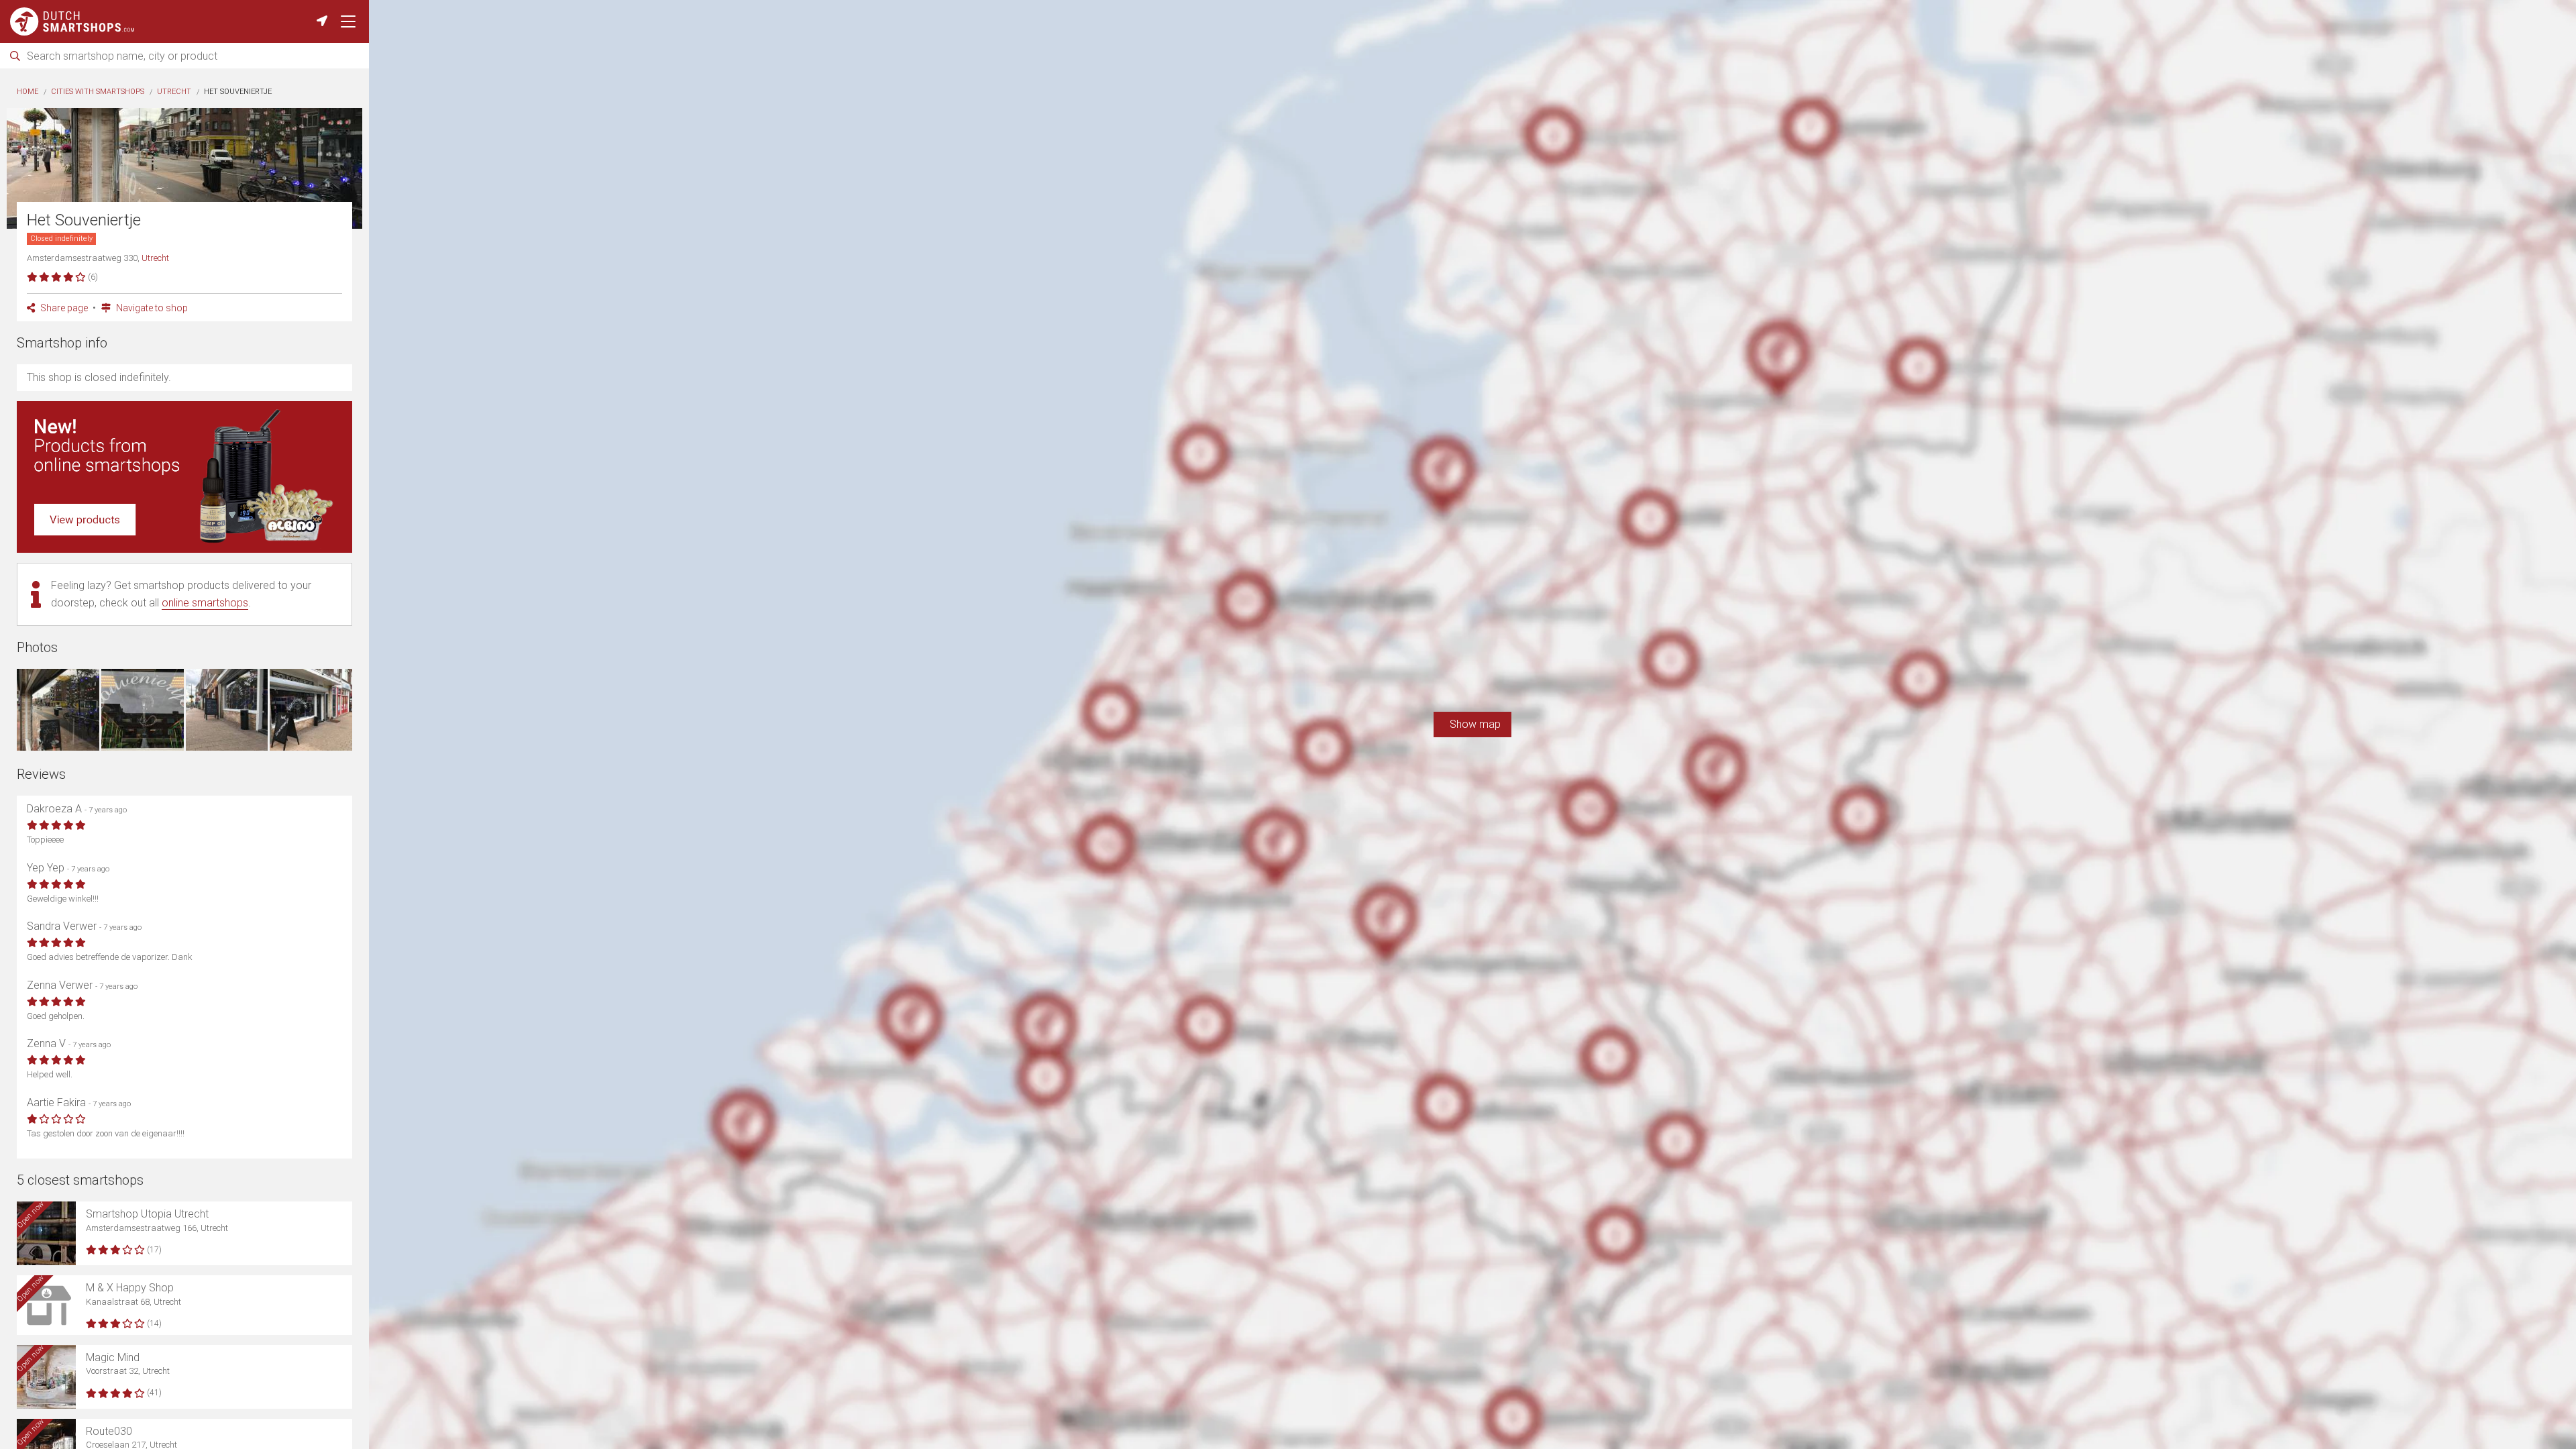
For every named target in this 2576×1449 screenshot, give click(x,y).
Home (28, 92)
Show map (1472, 724)
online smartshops (205, 603)
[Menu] (348, 21)
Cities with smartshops (98, 92)
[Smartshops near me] (322, 21)
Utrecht (174, 92)
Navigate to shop (151, 308)
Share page (63, 308)
